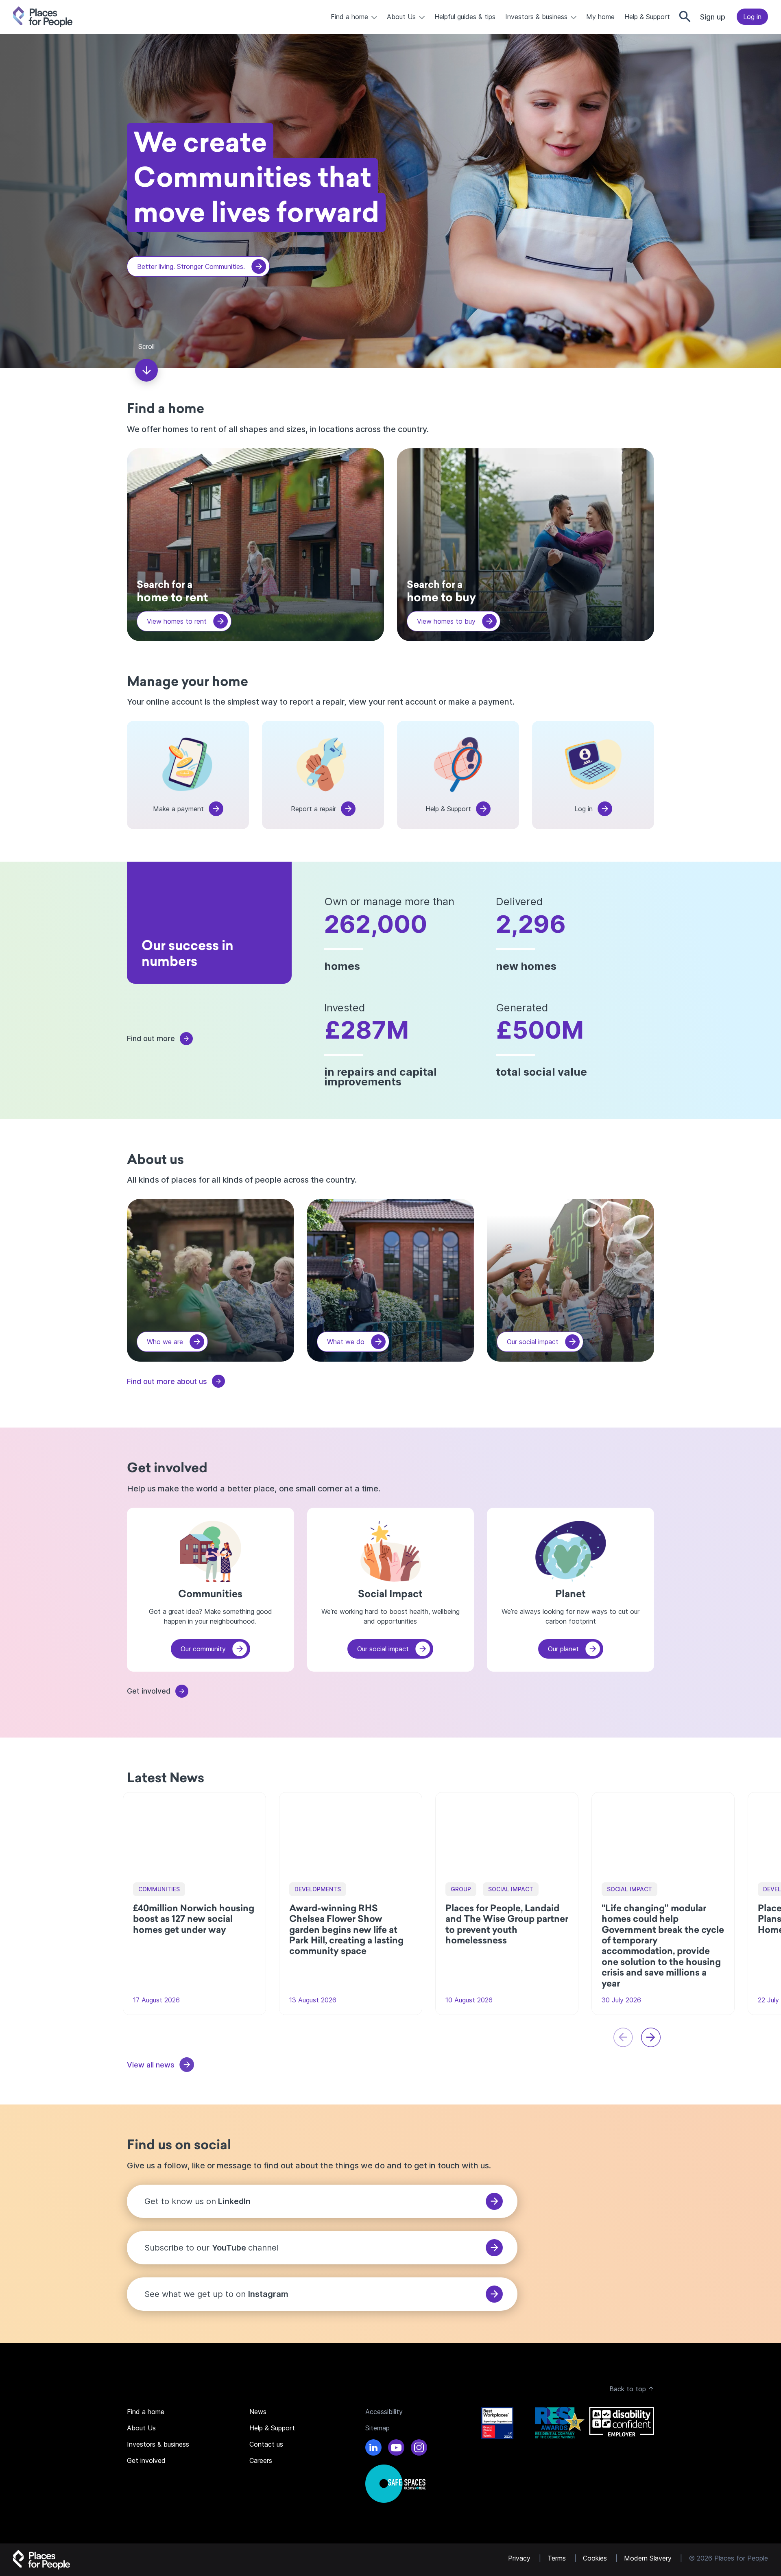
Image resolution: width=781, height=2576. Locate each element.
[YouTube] (396, 2449)
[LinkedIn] (373, 2449)
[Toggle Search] (685, 17)
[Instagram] (419, 2449)
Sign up (713, 17)
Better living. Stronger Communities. (191, 266)
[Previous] (623, 2037)
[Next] (651, 2037)
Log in (752, 17)
